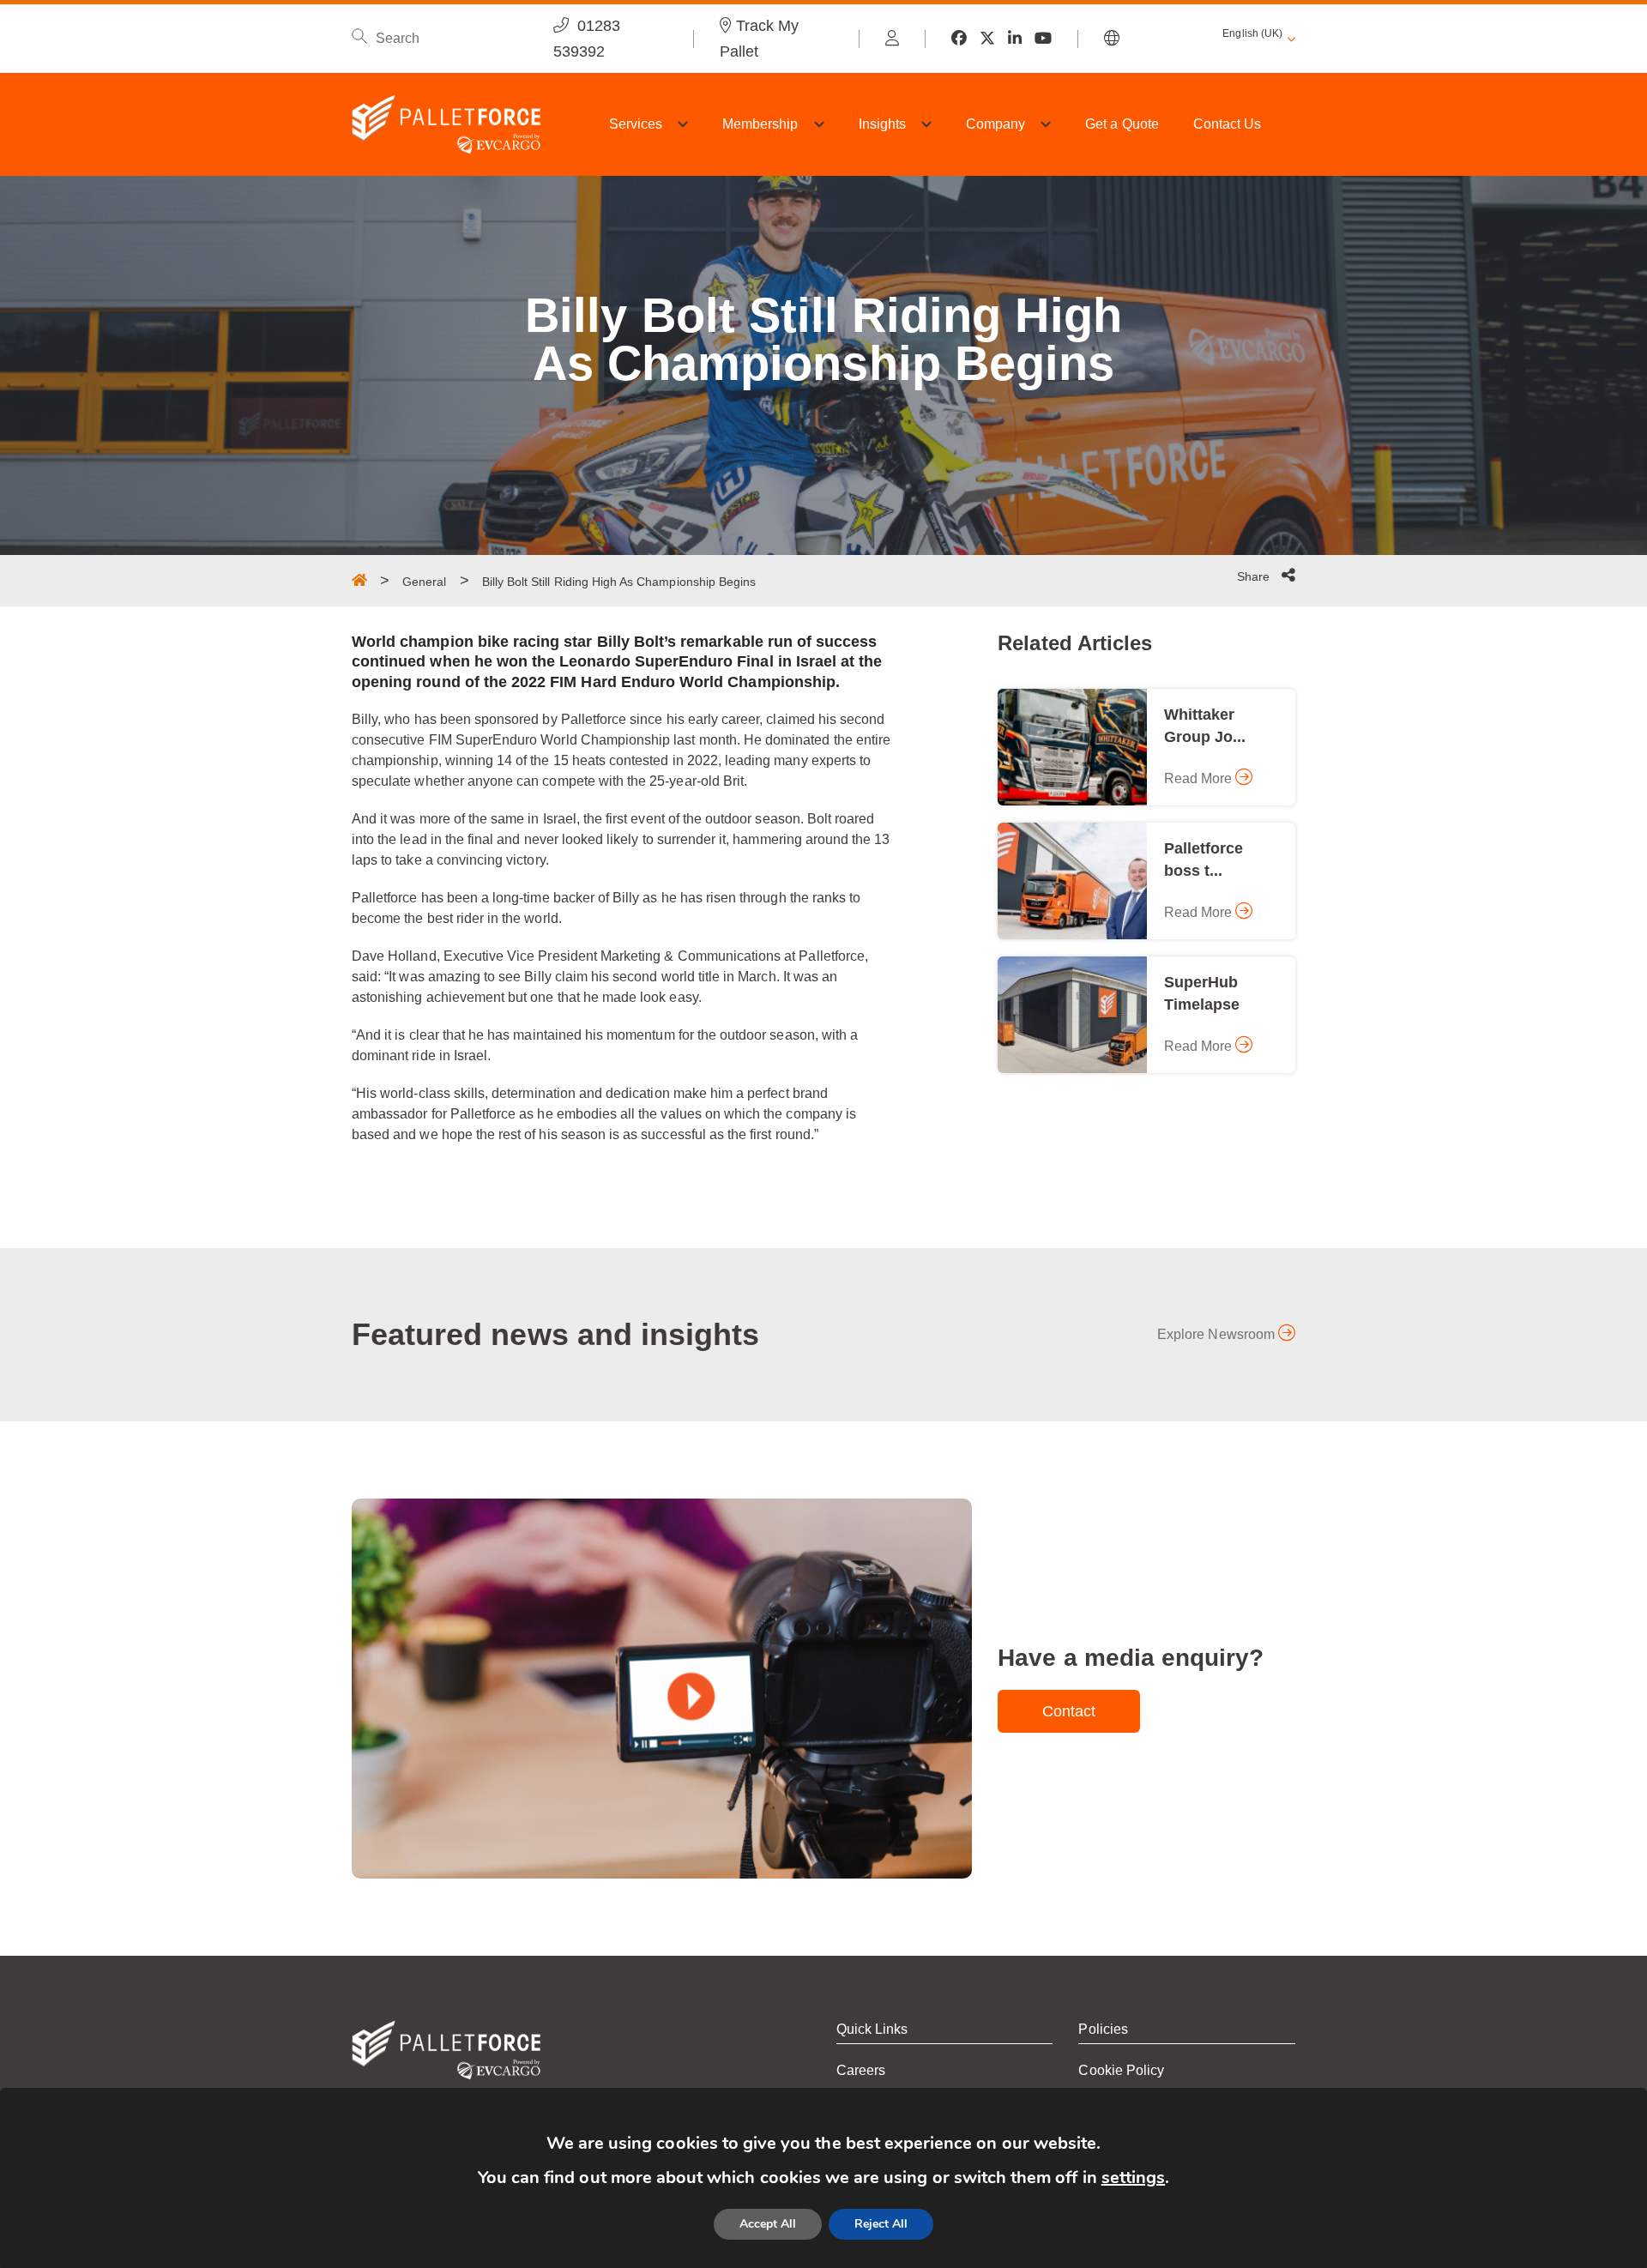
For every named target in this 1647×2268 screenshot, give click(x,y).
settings (1133, 2178)
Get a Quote (1122, 124)
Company (995, 124)
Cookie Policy (1121, 2070)
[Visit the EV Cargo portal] (892, 39)
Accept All (768, 2224)
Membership (760, 124)
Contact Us (1228, 124)
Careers (861, 2070)
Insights (882, 124)
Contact (1069, 1711)
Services (636, 124)
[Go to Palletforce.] (359, 580)
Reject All (881, 2224)
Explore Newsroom (1218, 1334)
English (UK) (1252, 33)
